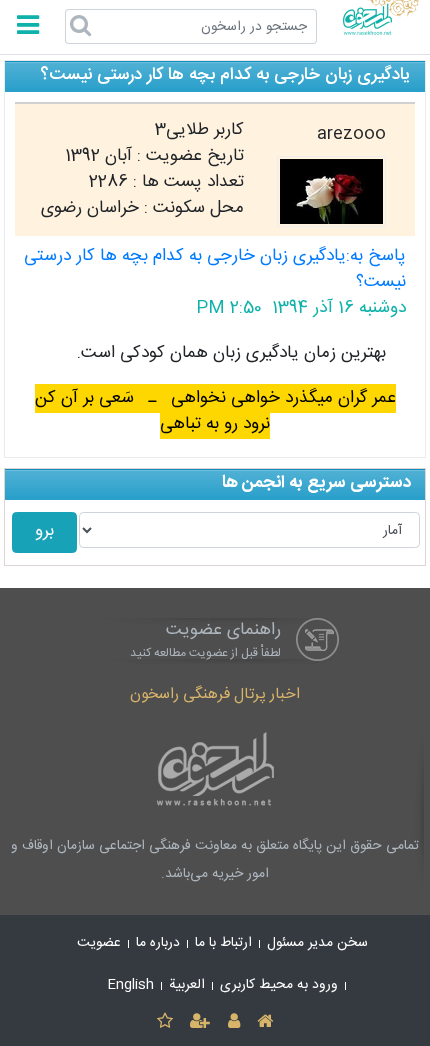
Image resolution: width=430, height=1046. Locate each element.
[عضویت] (200, 1022)
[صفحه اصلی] (264, 1022)
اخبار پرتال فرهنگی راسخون (215, 694)
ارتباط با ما (223, 943)
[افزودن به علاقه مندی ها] (164, 1022)
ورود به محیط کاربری (279, 985)
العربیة (187, 985)
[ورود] (233, 1022)
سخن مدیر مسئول (317, 943)
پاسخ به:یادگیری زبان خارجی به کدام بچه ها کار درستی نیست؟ (215, 269)
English (131, 985)
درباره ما (158, 943)
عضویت (99, 943)
